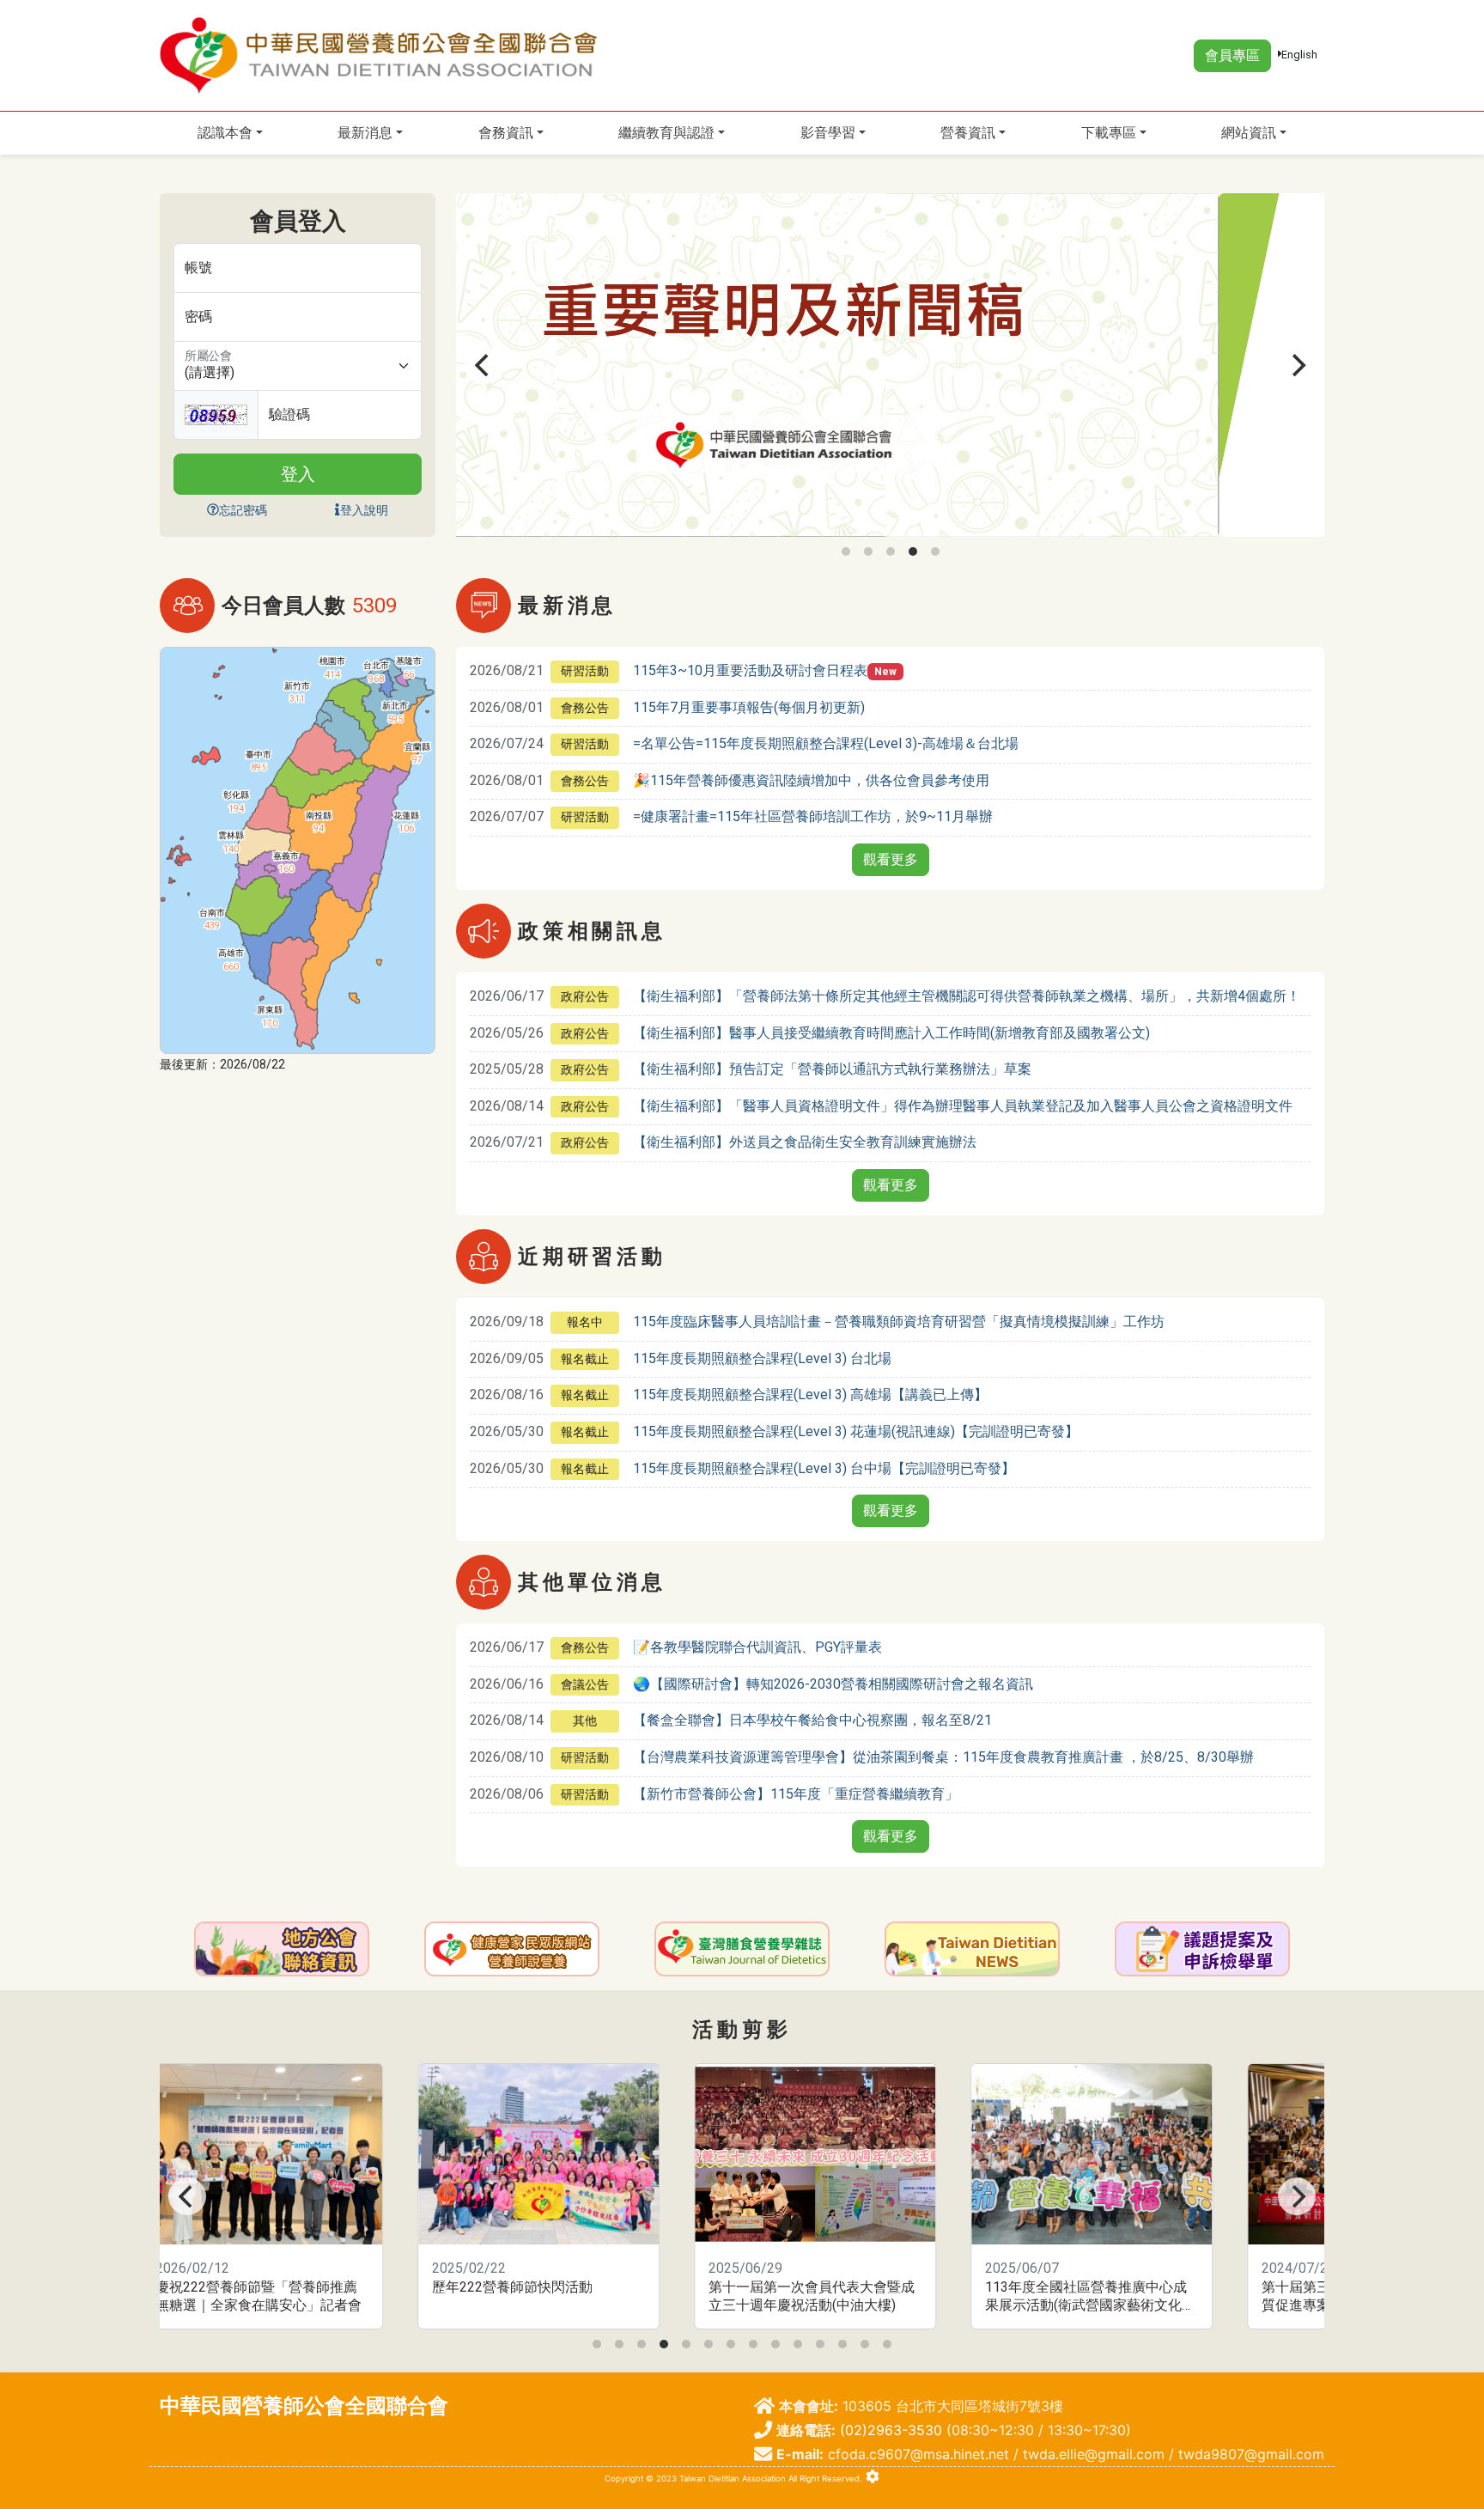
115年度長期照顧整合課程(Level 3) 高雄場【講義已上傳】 (810, 1395)
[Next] (1297, 365)
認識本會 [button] (225, 133)
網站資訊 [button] (1249, 133)
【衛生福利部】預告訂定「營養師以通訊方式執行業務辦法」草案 (832, 1069)
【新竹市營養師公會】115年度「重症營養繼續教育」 (796, 1794)
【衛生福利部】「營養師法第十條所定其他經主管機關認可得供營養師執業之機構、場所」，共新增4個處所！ (967, 996)
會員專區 (1232, 55)
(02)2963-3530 (891, 2430)
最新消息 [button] (365, 133)
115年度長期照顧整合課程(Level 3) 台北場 (762, 1358)
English (1299, 55)
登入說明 (364, 510)
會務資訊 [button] (506, 133)
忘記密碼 (243, 510)
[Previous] (484, 365)
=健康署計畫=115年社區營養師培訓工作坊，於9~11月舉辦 (813, 816)
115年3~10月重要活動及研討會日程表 (750, 670)
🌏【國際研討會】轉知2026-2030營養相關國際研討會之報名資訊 (833, 1684)
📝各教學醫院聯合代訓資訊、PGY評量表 (757, 1647)
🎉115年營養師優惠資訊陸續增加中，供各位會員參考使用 (811, 780)
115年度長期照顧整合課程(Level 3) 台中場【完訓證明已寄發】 (824, 1468)
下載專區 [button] (1109, 133)
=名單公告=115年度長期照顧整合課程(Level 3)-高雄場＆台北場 (826, 743)
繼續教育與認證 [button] (666, 133)
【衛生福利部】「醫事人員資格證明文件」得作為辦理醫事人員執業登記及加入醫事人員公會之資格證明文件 (963, 1106)
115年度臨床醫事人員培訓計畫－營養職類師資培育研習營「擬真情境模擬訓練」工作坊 (899, 1321)
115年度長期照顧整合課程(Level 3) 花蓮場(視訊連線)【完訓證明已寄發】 (856, 1431)
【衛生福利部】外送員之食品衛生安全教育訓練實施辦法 (805, 1142)
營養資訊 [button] (968, 133)
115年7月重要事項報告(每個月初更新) (749, 707)
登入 (298, 474)
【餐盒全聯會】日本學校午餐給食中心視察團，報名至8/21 (812, 1720)
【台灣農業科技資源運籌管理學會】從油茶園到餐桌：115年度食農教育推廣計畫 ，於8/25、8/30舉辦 (943, 1757)
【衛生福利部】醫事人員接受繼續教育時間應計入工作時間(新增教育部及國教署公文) (891, 1033)
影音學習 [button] (828, 133)
